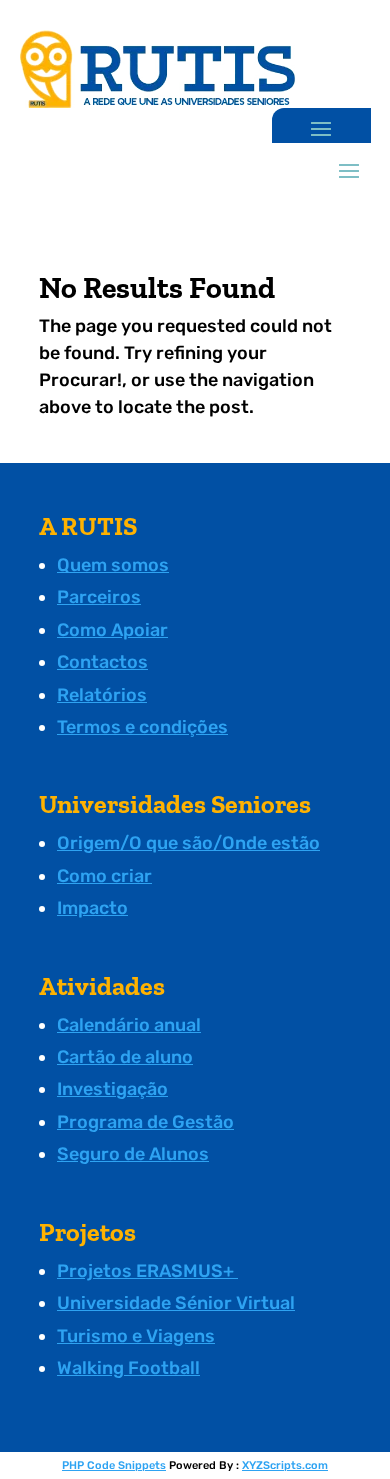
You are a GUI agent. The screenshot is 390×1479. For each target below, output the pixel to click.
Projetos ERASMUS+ (147, 1271)
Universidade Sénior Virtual (176, 1303)
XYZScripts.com (285, 1465)
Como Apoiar (112, 630)
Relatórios (102, 695)
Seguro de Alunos (133, 1154)
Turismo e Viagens (136, 1336)
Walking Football (128, 1368)
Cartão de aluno (125, 1057)
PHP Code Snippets (114, 1465)
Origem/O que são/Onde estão (188, 843)
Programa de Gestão (145, 1122)
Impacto (92, 908)
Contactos (102, 662)
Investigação (112, 1089)
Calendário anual (129, 1025)
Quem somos (113, 565)
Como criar (104, 876)
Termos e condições (142, 727)
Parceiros (99, 597)
